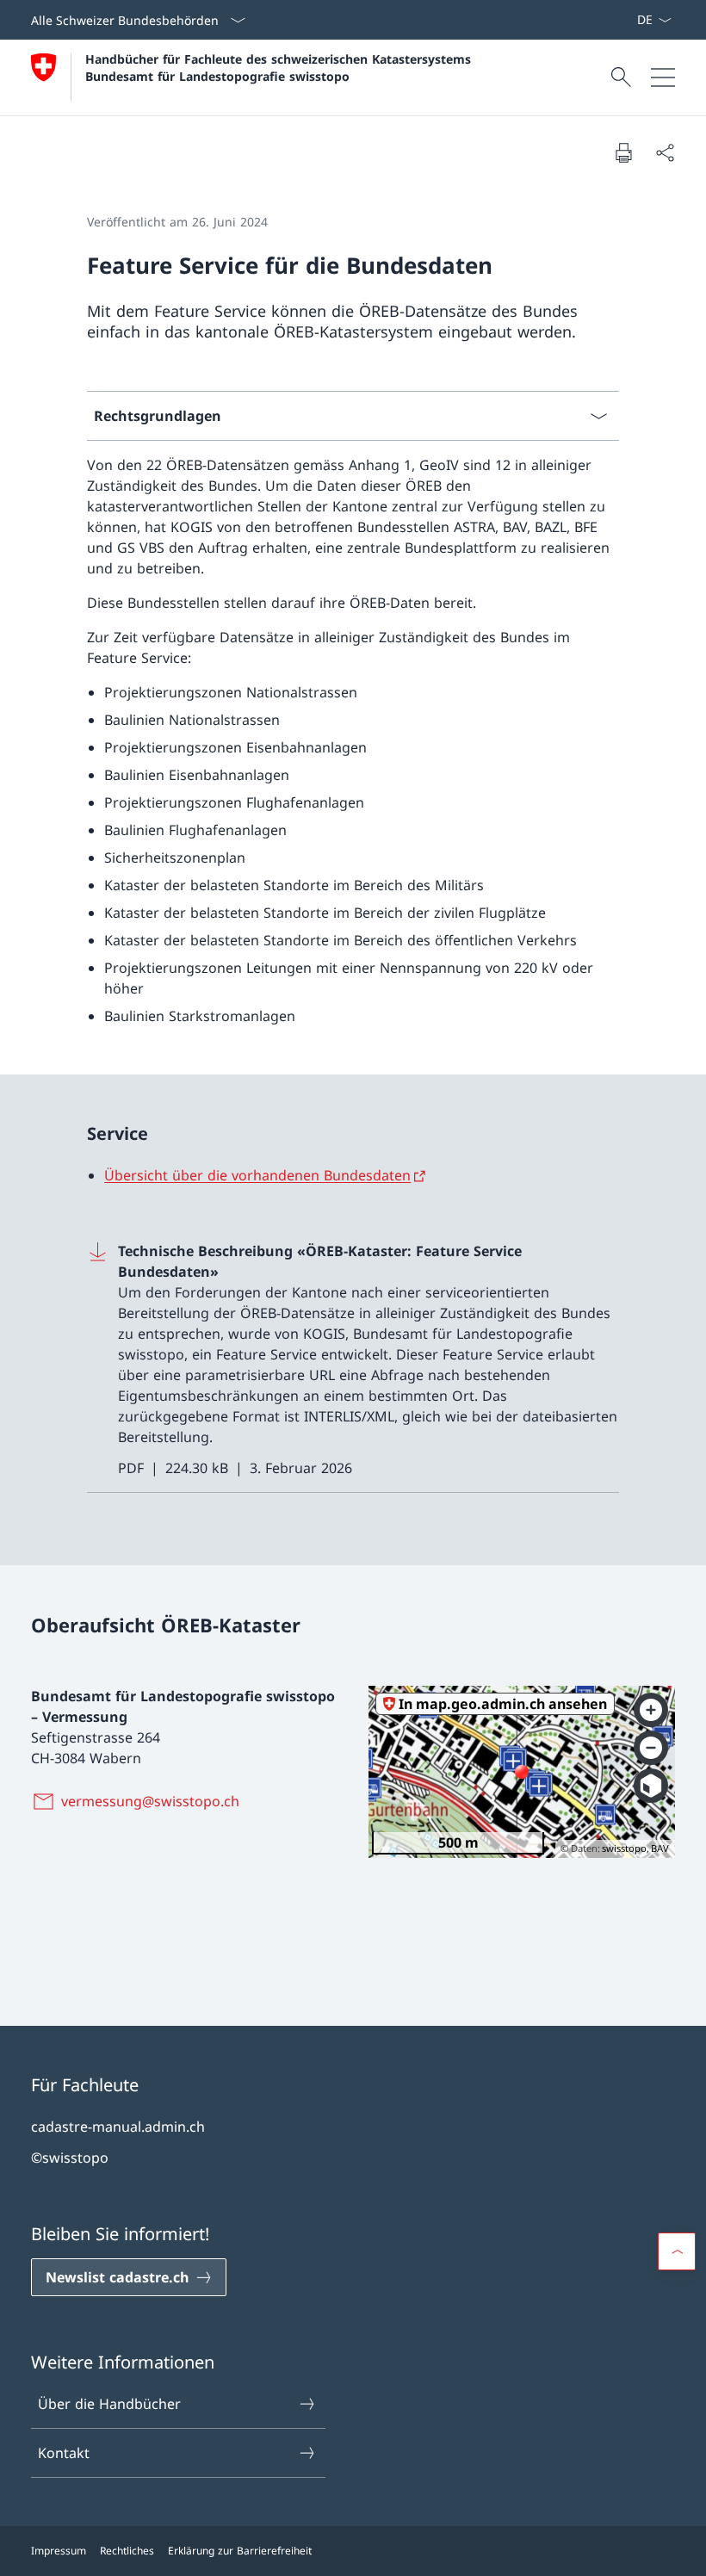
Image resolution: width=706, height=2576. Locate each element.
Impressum (59, 2551)
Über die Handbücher (109, 2404)
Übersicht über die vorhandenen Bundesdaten (257, 1175)
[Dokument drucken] (623, 152)
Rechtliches (127, 2551)
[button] (677, 2251)
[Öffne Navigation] (663, 77)
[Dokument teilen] (665, 152)
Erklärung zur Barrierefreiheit (240, 2551)
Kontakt (64, 2453)
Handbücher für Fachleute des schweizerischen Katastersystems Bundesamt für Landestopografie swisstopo (280, 67)
